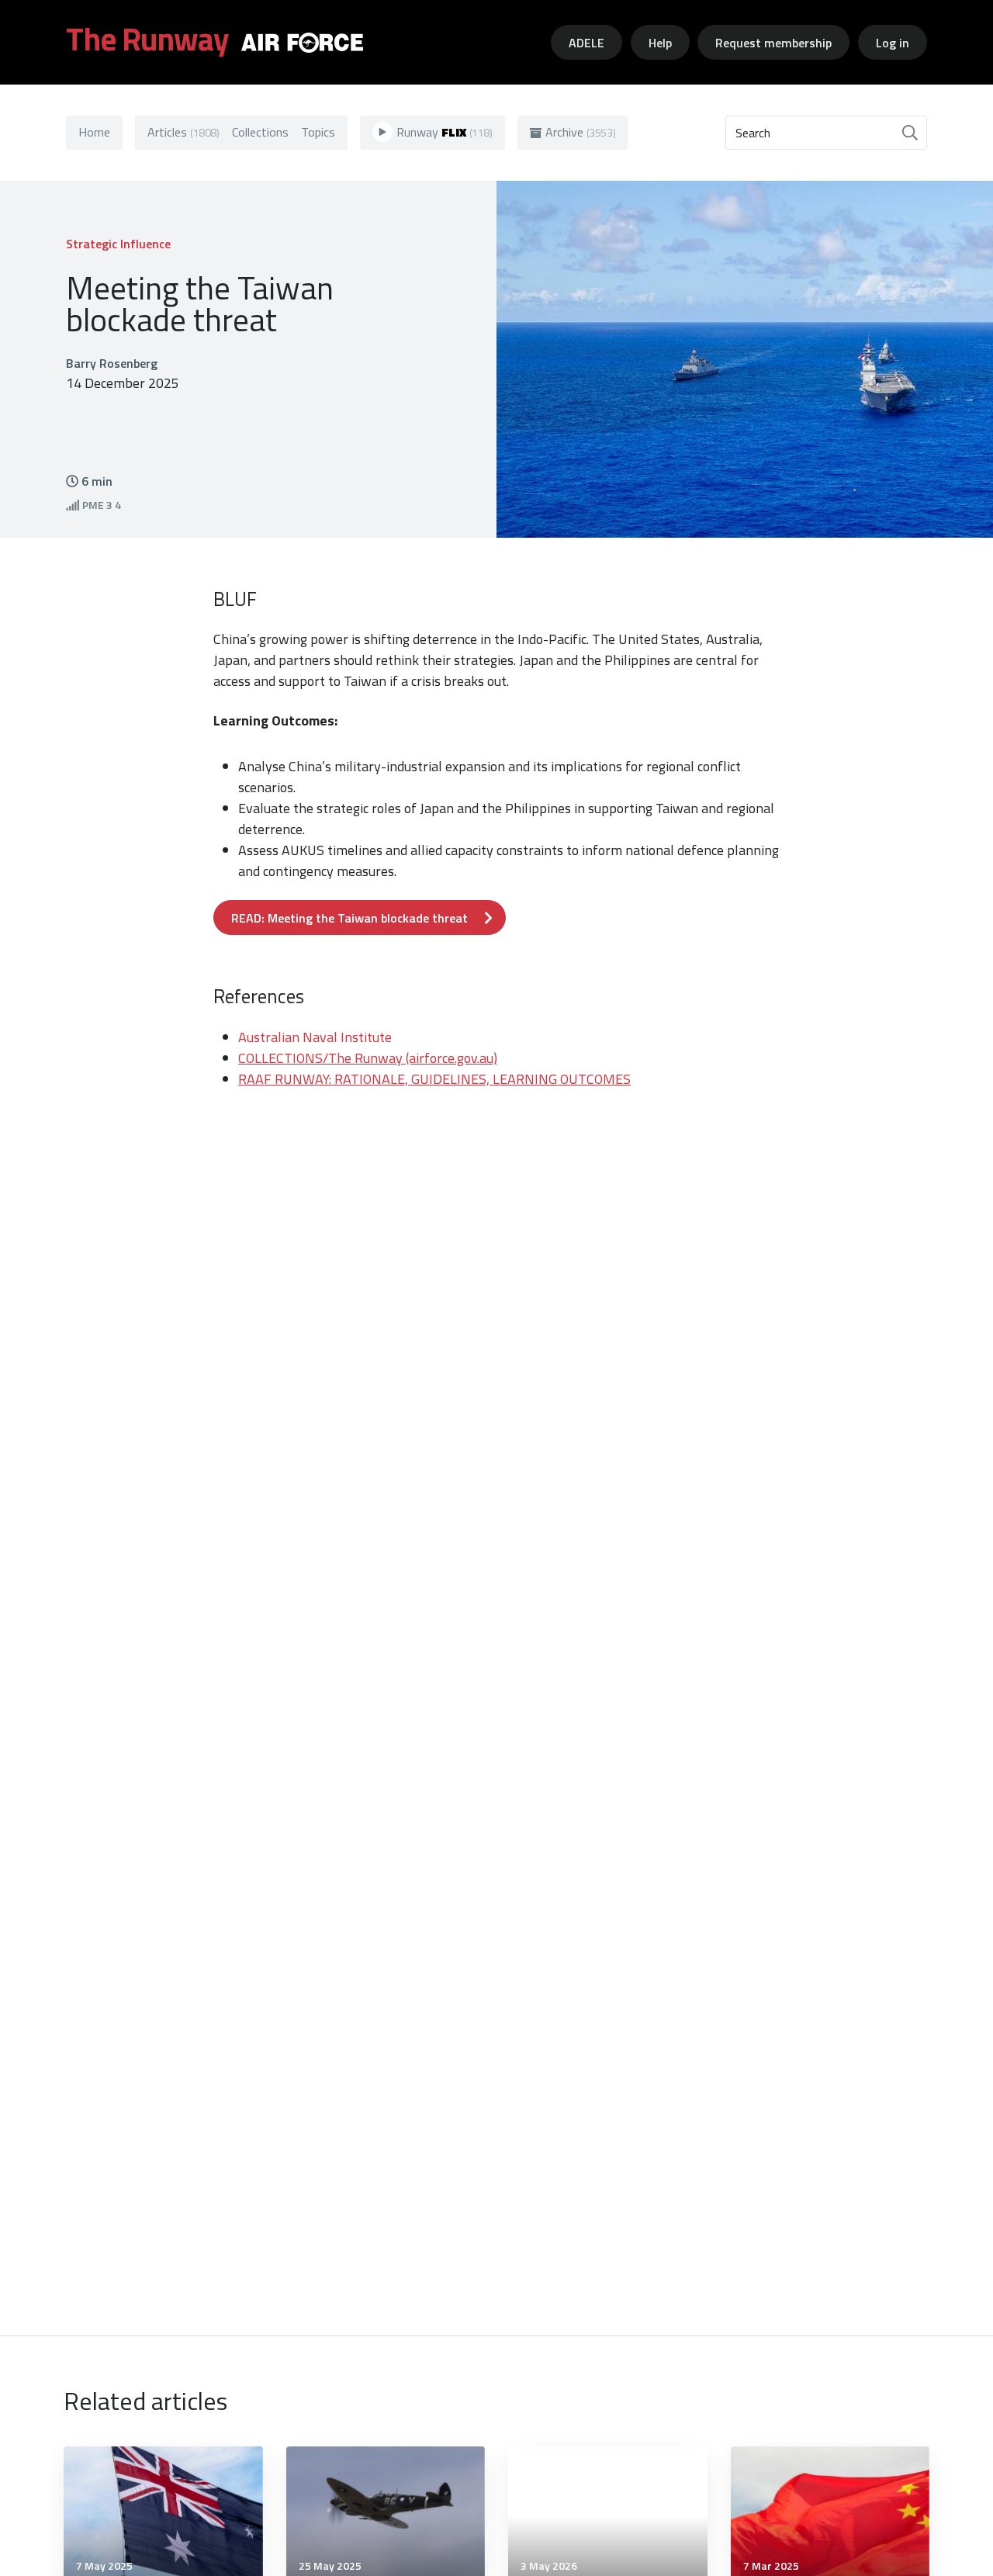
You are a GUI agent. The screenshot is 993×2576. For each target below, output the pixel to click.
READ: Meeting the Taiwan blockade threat (349, 918)
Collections (260, 132)
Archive (581, 132)
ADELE (586, 43)
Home (94, 132)
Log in (893, 43)
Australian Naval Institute (315, 1037)
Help (660, 43)
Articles (183, 132)
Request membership (773, 43)
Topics (318, 132)
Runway (445, 132)
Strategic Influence (118, 244)
